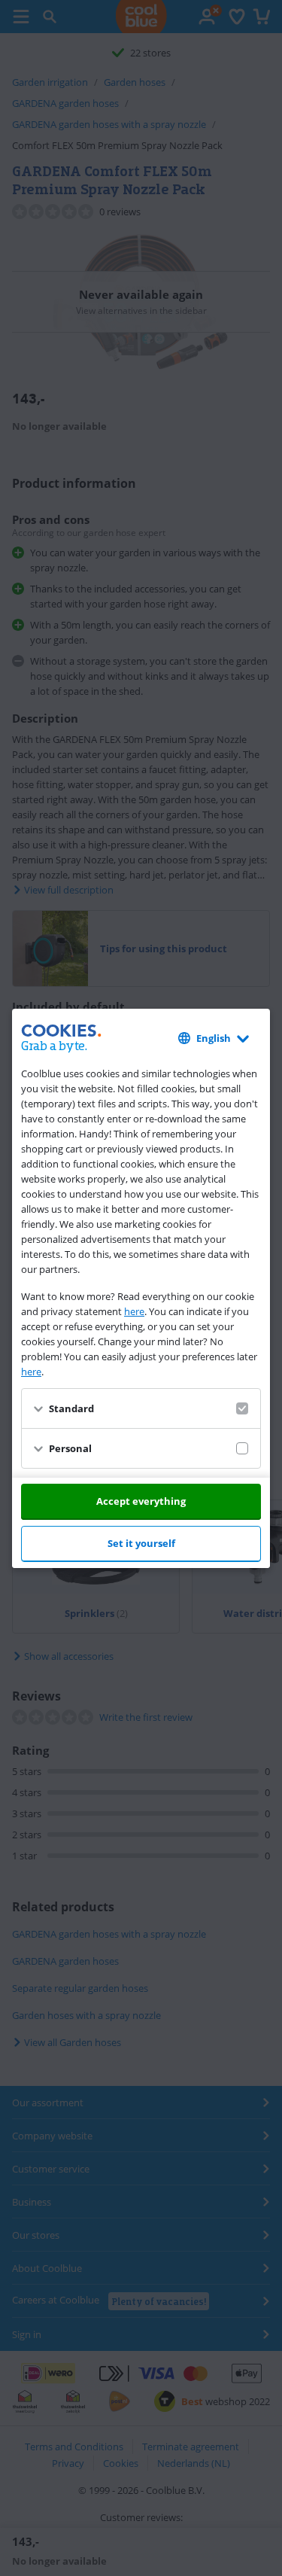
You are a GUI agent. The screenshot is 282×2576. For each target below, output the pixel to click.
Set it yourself (141, 1543)
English (214, 1038)
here (134, 1311)
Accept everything (141, 1501)
